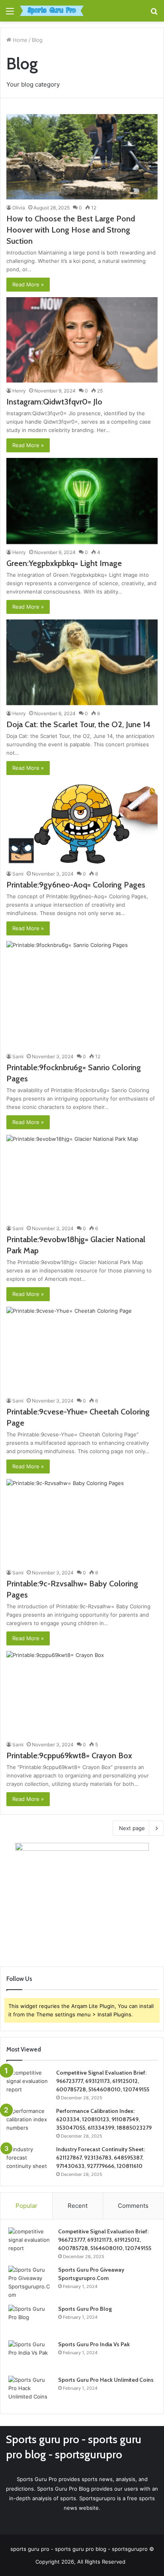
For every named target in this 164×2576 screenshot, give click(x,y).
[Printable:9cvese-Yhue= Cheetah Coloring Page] (82, 1349)
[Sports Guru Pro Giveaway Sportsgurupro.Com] (30, 2282)
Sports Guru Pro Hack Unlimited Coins (106, 2380)
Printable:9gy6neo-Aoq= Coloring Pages (76, 885)
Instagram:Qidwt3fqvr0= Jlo (54, 402)
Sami (18, 874)
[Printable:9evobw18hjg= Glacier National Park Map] (82, 1178)
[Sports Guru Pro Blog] (30, 2320)
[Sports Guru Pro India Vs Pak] (30, 2355)
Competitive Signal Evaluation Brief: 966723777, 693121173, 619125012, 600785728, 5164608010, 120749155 (103, 2081)
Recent (78, 2206)
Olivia (19, 208)
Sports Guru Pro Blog (85, 2309)
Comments (133, 2206)
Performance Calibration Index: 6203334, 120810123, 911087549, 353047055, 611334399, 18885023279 (104, 2119)
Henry (19, 391)
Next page (132, 1828)
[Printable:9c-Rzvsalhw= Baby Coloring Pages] (82, 1522)
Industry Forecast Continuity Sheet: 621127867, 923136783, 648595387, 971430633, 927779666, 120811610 (101, 2158)
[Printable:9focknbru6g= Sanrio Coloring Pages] (82, 995)
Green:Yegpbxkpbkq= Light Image (64, 563)
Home (19, 40)
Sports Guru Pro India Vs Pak (94, 2344)
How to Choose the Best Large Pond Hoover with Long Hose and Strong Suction (71, 230)
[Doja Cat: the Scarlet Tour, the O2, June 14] (82, 662)
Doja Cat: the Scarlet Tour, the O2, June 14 (78, 724)
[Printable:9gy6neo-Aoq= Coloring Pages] (82, 823)
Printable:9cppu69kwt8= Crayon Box (69, 1755)
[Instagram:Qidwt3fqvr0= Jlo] (82, 340)
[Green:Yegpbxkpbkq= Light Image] (82, 501)
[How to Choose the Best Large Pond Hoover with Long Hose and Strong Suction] (82, 157)
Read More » (28, 284)
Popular (26, 2206)
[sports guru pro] (52, 11)
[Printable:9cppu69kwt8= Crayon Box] (82, 1694)
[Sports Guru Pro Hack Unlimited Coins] (30, 2391)
